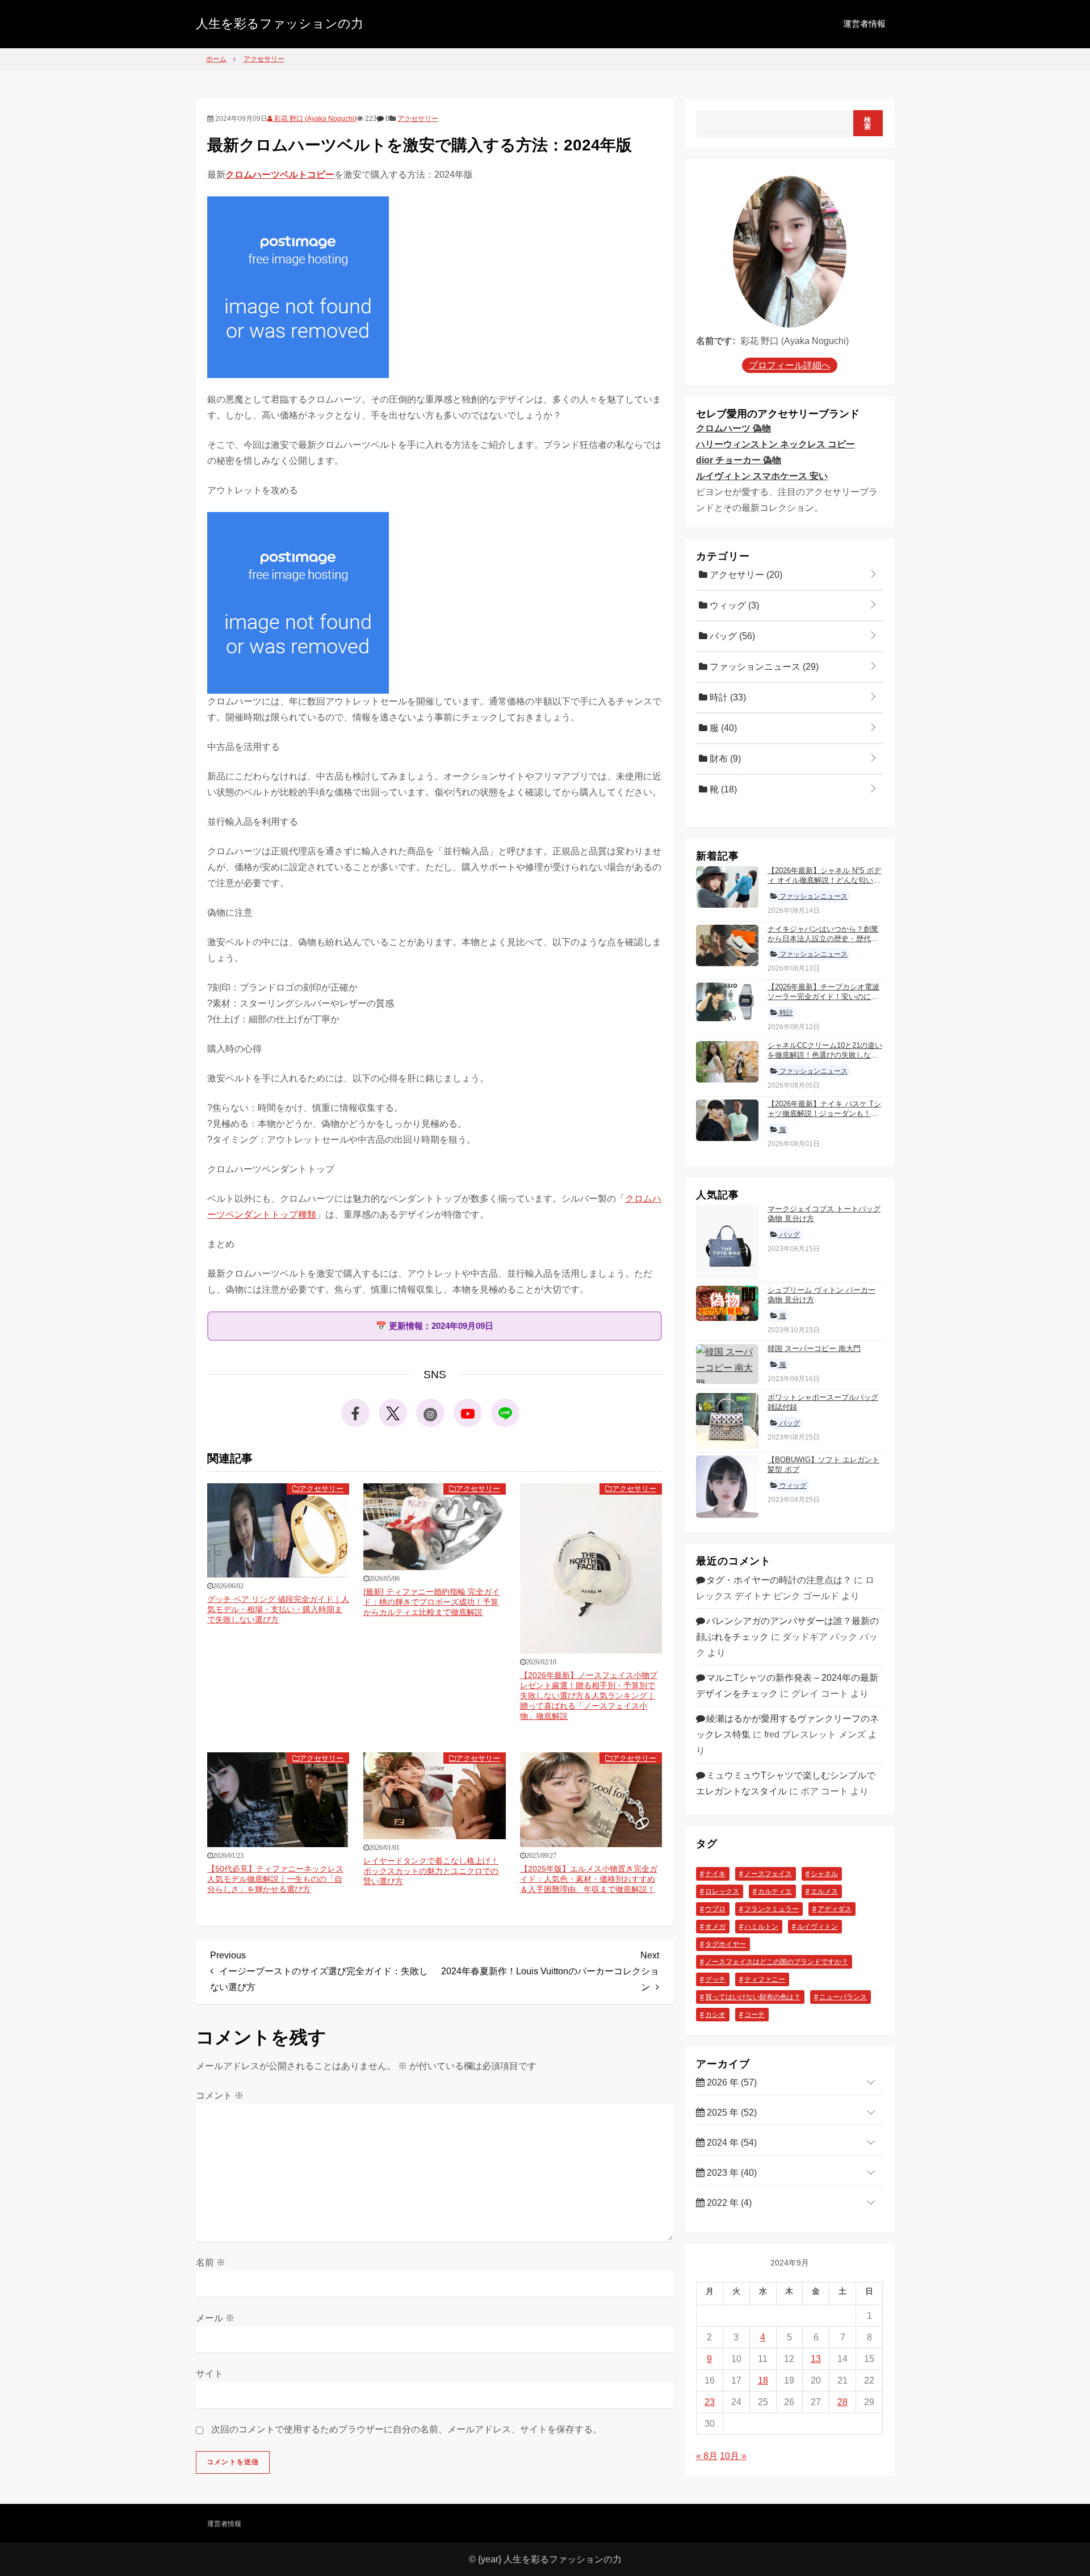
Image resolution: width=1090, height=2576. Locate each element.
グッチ (715, 1979)
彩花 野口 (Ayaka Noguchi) (315, 119)
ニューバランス (843, 1997)
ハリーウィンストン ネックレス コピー (775, 444)
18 (763, 2380)
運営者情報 (864, 24)
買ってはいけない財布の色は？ (753, 1997)
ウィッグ (733, 605)
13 (816, 2359)
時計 (727, 697)
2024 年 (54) (731, 2143)
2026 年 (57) (731, 2082)
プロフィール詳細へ (790, 365)
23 (710, 2402)
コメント (220, 2095)
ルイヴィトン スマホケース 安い (762, 476)
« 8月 (707, 2456)
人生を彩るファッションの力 (280, 24)
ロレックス (722, 1891)
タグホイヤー (726, 1944)
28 (842, 2402)
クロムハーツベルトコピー (280, 175)
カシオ (715, 2015)
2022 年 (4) (728, 2203)
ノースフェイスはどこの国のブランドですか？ (777, 1962)
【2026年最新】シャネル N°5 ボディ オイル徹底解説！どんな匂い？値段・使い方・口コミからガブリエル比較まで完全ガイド (824, 885)
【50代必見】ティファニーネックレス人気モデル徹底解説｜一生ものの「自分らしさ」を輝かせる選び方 (275, 1879)
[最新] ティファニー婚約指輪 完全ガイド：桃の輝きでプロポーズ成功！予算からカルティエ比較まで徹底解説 (431, 1602)
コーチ (754, 2015)
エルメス (824, 1891)
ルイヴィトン (817, 1927)
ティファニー (765, 1979)
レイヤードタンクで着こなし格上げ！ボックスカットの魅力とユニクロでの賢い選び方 (431, 1871)
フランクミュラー (772, 1909)
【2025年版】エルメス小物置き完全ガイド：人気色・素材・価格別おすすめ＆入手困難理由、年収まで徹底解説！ (589, 1879)
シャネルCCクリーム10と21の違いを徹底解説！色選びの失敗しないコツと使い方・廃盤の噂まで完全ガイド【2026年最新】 (825, 1060)
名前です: (716, 341)
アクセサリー (418, 119)
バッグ (731, 636)
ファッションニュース (763, 667)
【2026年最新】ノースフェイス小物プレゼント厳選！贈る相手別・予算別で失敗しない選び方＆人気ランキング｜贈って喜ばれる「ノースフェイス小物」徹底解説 (589, 1696)
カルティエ (775, 1891)
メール (215, 2318)
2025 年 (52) (731, 2113)
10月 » (733, 2456)
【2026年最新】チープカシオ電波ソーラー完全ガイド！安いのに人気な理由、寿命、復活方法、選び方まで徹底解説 (823, 1001)
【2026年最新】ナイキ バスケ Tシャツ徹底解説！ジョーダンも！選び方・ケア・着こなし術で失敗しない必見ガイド (824, 1118)
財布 (724, 759)
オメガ (715, 1927)
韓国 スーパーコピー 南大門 (814, 1348)
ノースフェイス (768, 1874)
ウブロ (715, 1909)
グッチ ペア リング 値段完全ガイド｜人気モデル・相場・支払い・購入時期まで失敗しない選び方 (278, 1609)
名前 (211, 2262)
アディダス (835, 1909)
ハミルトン (761, 1927)
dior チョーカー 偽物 (739, 460)
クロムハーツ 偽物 (733, 428)
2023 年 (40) (731, 2173)
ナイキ (715, 1874)
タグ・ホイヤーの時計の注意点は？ (779, 1580)
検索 (868, 123)
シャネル (824, 1874)
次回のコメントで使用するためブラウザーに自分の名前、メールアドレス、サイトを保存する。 (406, 2429)
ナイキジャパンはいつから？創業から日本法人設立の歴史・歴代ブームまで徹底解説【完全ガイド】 (823, 939)
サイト (209, 2374)
